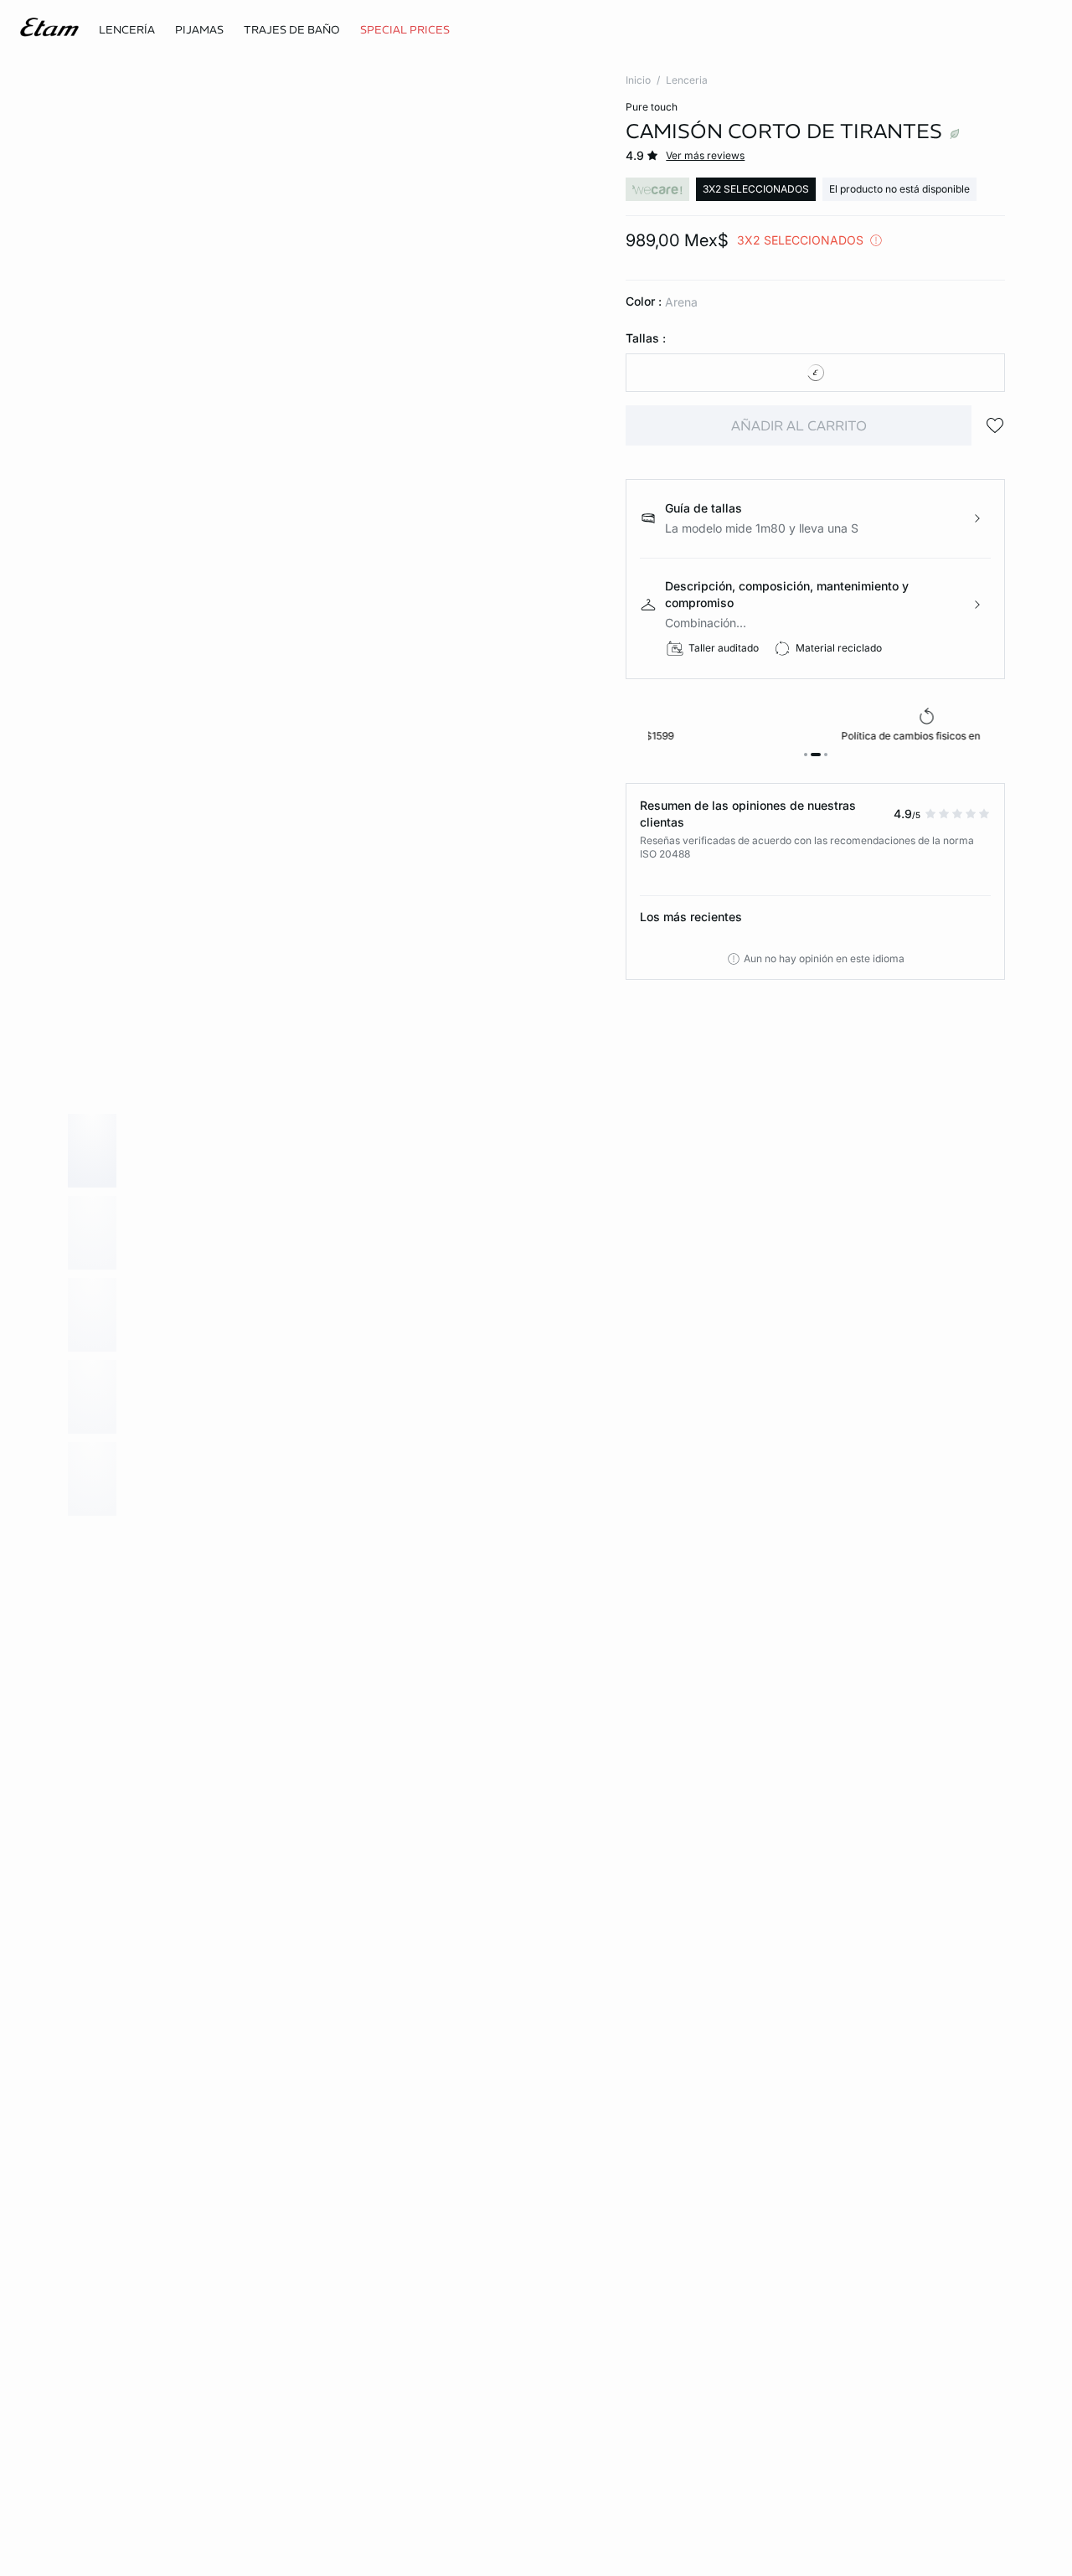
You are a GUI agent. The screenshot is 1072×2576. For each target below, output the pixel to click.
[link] (405, 30)
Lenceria (687, 80)
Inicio (638, 80)
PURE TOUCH (652, 107)
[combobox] (815, 373)
